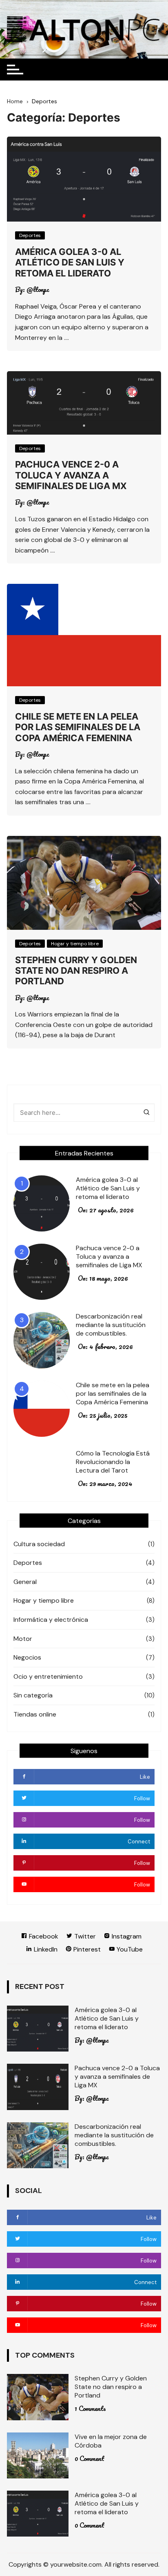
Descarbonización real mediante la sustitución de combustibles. (111, 1325)
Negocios (27, 1657)
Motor (23, 1639)
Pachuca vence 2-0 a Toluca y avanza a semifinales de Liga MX (71, 475)
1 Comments (90, 2408)
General (25, 1582)
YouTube (129, 1949)
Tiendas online (35, 1714)
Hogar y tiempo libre (75, 944)
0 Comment (90, 2459)
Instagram (126, 1936)
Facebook (43, 1936)
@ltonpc (38, 289)
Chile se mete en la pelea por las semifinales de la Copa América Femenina (78, 727)
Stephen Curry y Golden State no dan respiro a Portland (76, 971)
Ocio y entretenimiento (48, 1676)
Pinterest (86, 1949)
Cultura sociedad (39, 1544)
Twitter (84, 1936)
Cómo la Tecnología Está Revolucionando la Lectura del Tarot (113, 1462)
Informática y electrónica (51, 1620)
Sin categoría (33, 1695)
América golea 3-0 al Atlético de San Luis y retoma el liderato (70, 262)
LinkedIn (45, 1949)
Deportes (30, 235)
